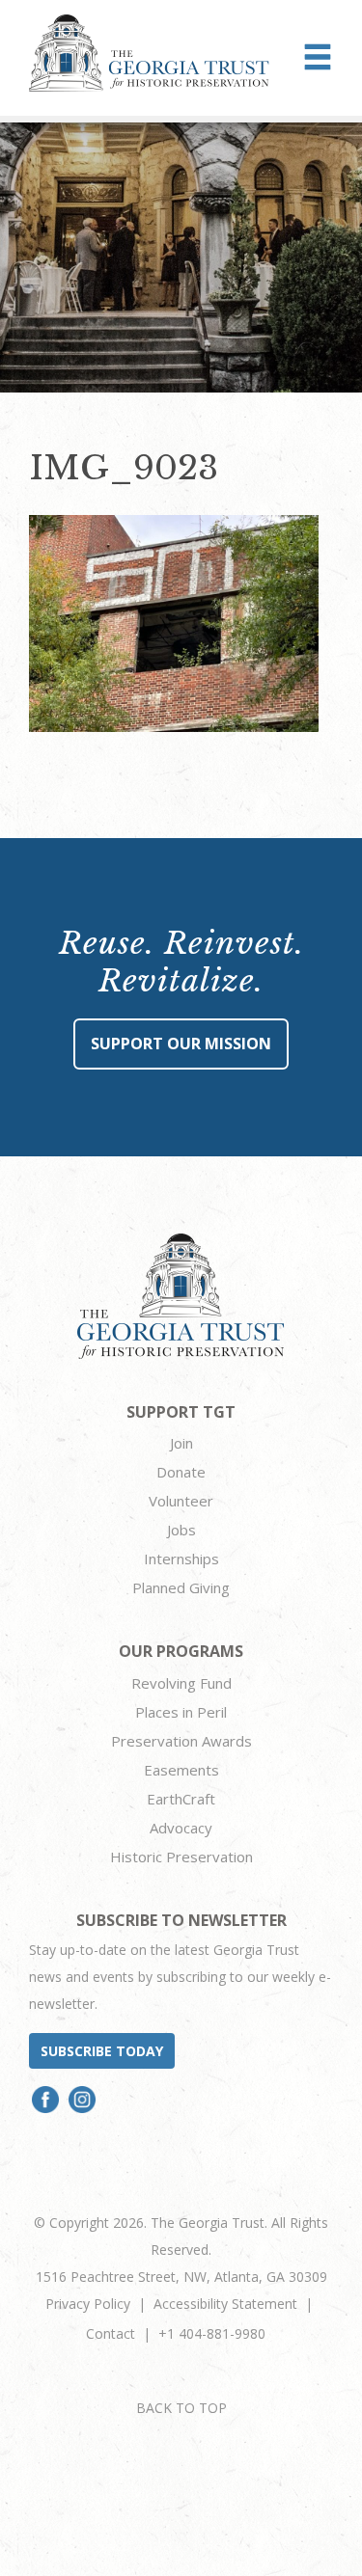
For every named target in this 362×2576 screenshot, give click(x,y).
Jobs (181, 1530)
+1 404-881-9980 (212, 2333)
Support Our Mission (181, 1044)
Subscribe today (102, 2051)
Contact (111, 2333)
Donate (181, 1472)
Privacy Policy (88, 2304)
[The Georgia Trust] (149, 53)
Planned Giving (181, 1587)
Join (181, 1443)
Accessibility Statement (225, 2304)
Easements (181, 1770)
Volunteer (181, 1501)
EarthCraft (181, 1799)
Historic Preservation (181, 1857)
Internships (181, 1559)
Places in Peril (181, 1712)
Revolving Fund (181, 1683)
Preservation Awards (181, 1741)
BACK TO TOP (181, 2408)
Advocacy (181, 1828)
